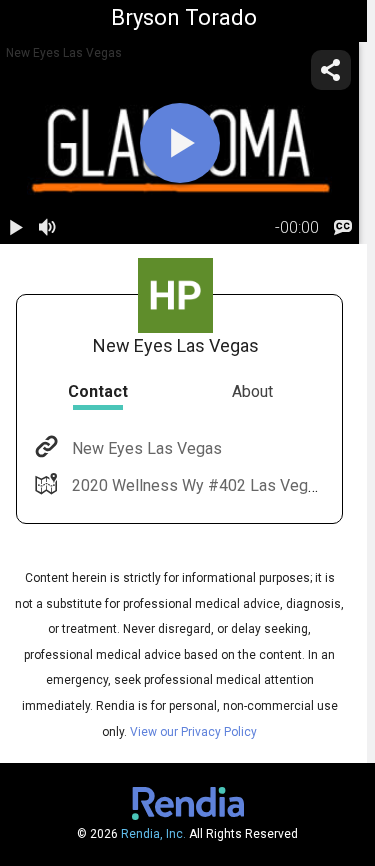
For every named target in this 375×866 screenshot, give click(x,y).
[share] (331, 70)
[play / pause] (16, 228)
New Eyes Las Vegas (147, 448)
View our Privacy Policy (193, 732)
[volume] (48, 228)
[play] (180, 143)
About (252, 391)
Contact (98, 391)
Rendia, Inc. (153, 834)
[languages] (343, 228)
